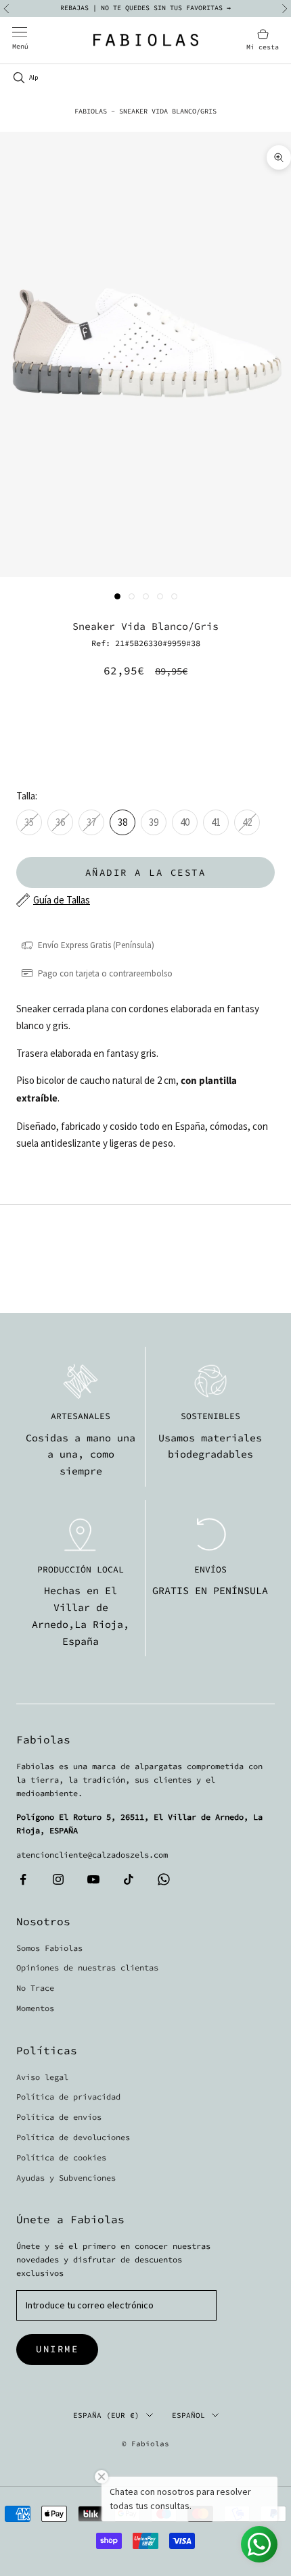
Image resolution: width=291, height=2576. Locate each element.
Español (188, 2415)
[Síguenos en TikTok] (129, 1879)
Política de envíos (59, 2117)
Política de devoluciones (73, 2137)
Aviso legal (42, 2077)
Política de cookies (61, 2157)
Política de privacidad (68, 2097)
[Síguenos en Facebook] (23, 1879)
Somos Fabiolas (49, 1948)
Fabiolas (91, 111)
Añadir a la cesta (146, 872)
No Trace (35, 1988)
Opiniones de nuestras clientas (87, 1967)
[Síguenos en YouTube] (93, 1879)
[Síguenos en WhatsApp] (164, 1879)
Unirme (57, 2349)
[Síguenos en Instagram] (58, 1879)
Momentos (35, 2008)
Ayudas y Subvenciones (66, 2178)
